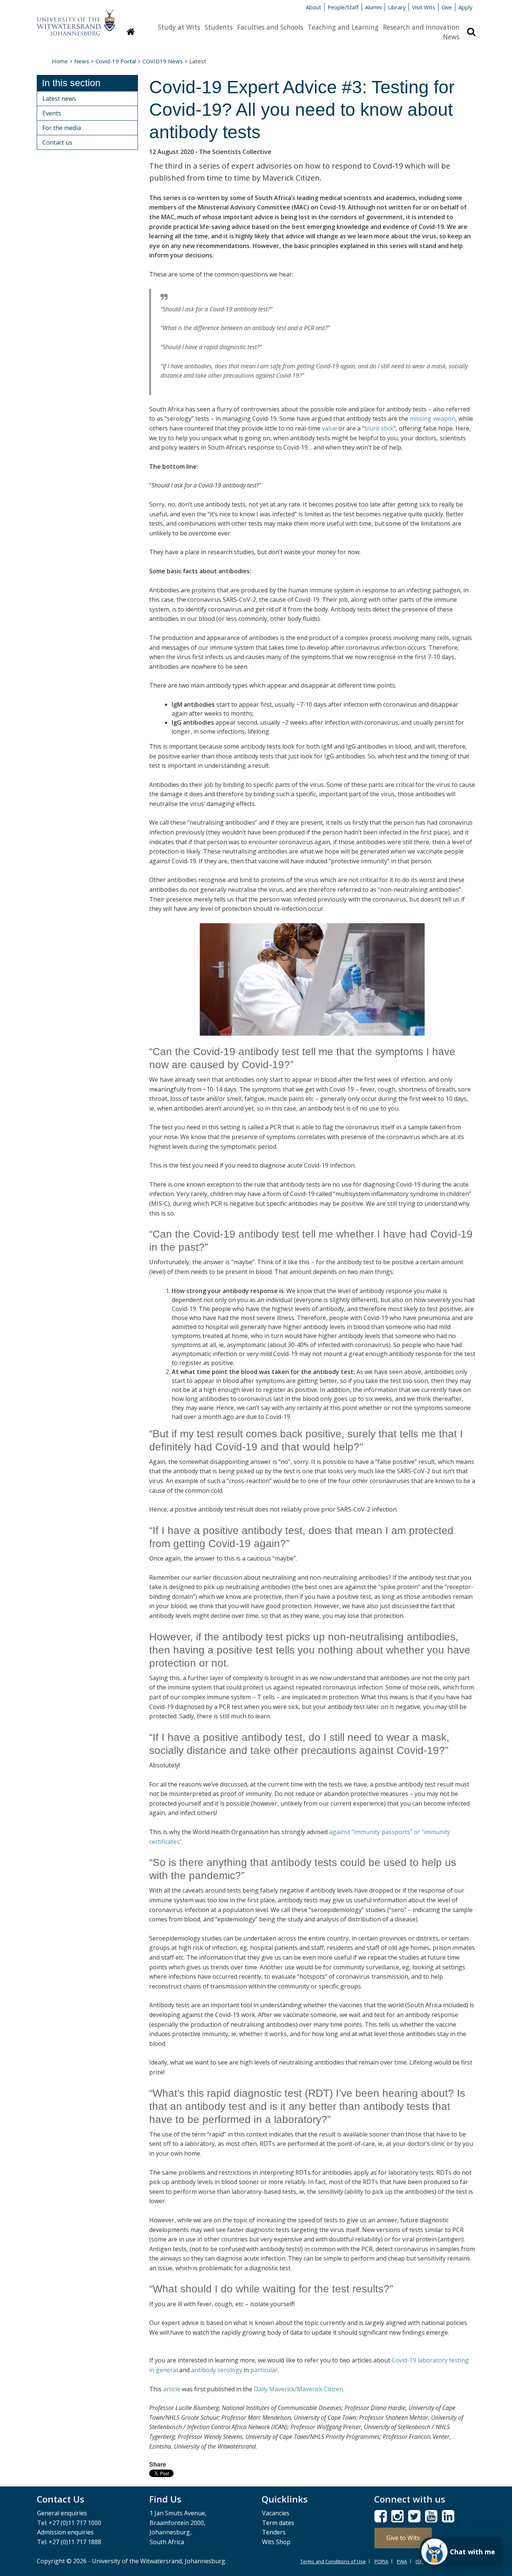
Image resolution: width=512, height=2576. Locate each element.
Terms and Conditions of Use (333, 2561)
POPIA (381, 2561)
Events (52, 113)
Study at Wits (179, 27)
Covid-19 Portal (116, 61)
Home (60, 61)
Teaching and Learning (343, 27)
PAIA (402, 2561)
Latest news (59, 99)
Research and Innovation (421, 27)
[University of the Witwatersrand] (76, 19)
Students (219, 27)
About (314, 7)
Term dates (278, 2523)
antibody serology (217, 2370)
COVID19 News (163, 61)
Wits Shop (276, 2542)
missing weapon (433, 419)
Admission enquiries (65, 2532)
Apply (465, 7)
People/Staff (343, 7)
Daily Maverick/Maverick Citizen (298, 2389)
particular (264, 2370)
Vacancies (276, 2513)
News (451, 37)
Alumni (373, 7)
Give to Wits (403, 2538)
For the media (62, 128)
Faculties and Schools (270, 27)
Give (447, 7)
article (172, 2389)
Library (397, 7)
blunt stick (379, 428)
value (329, 428)
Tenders (274, 2532)
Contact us (57, 142)
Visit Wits (424, 7)
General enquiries (62, 2513)
